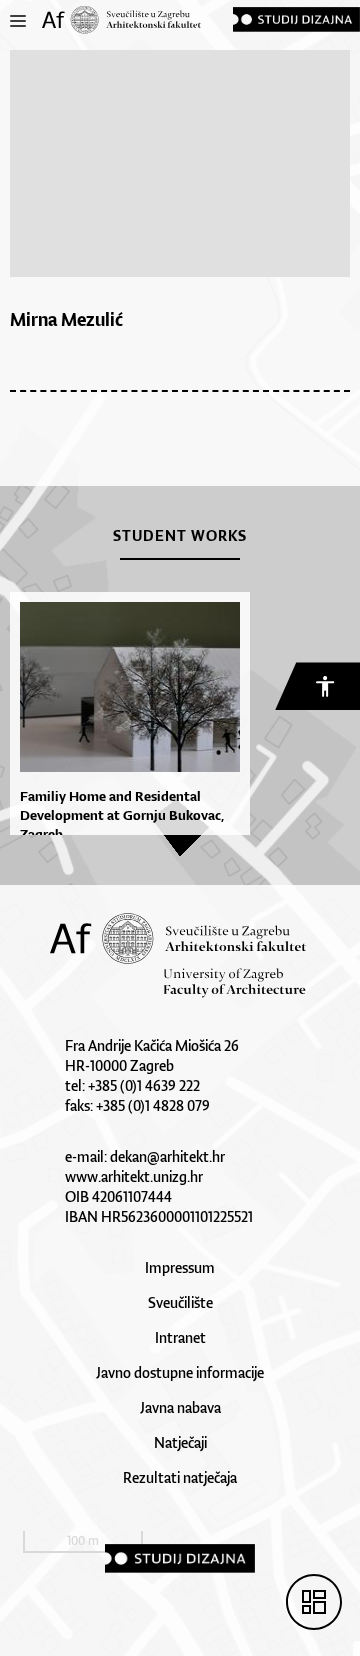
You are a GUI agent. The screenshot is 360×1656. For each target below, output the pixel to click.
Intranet (180, 1337)
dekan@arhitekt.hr (167, 1156)
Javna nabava (180, 1407)
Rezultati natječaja (180, 1477)
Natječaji (180, 1442)
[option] (125, 722)
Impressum (180, 1267)
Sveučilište (180, 1302)
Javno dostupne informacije (180, 1372)
